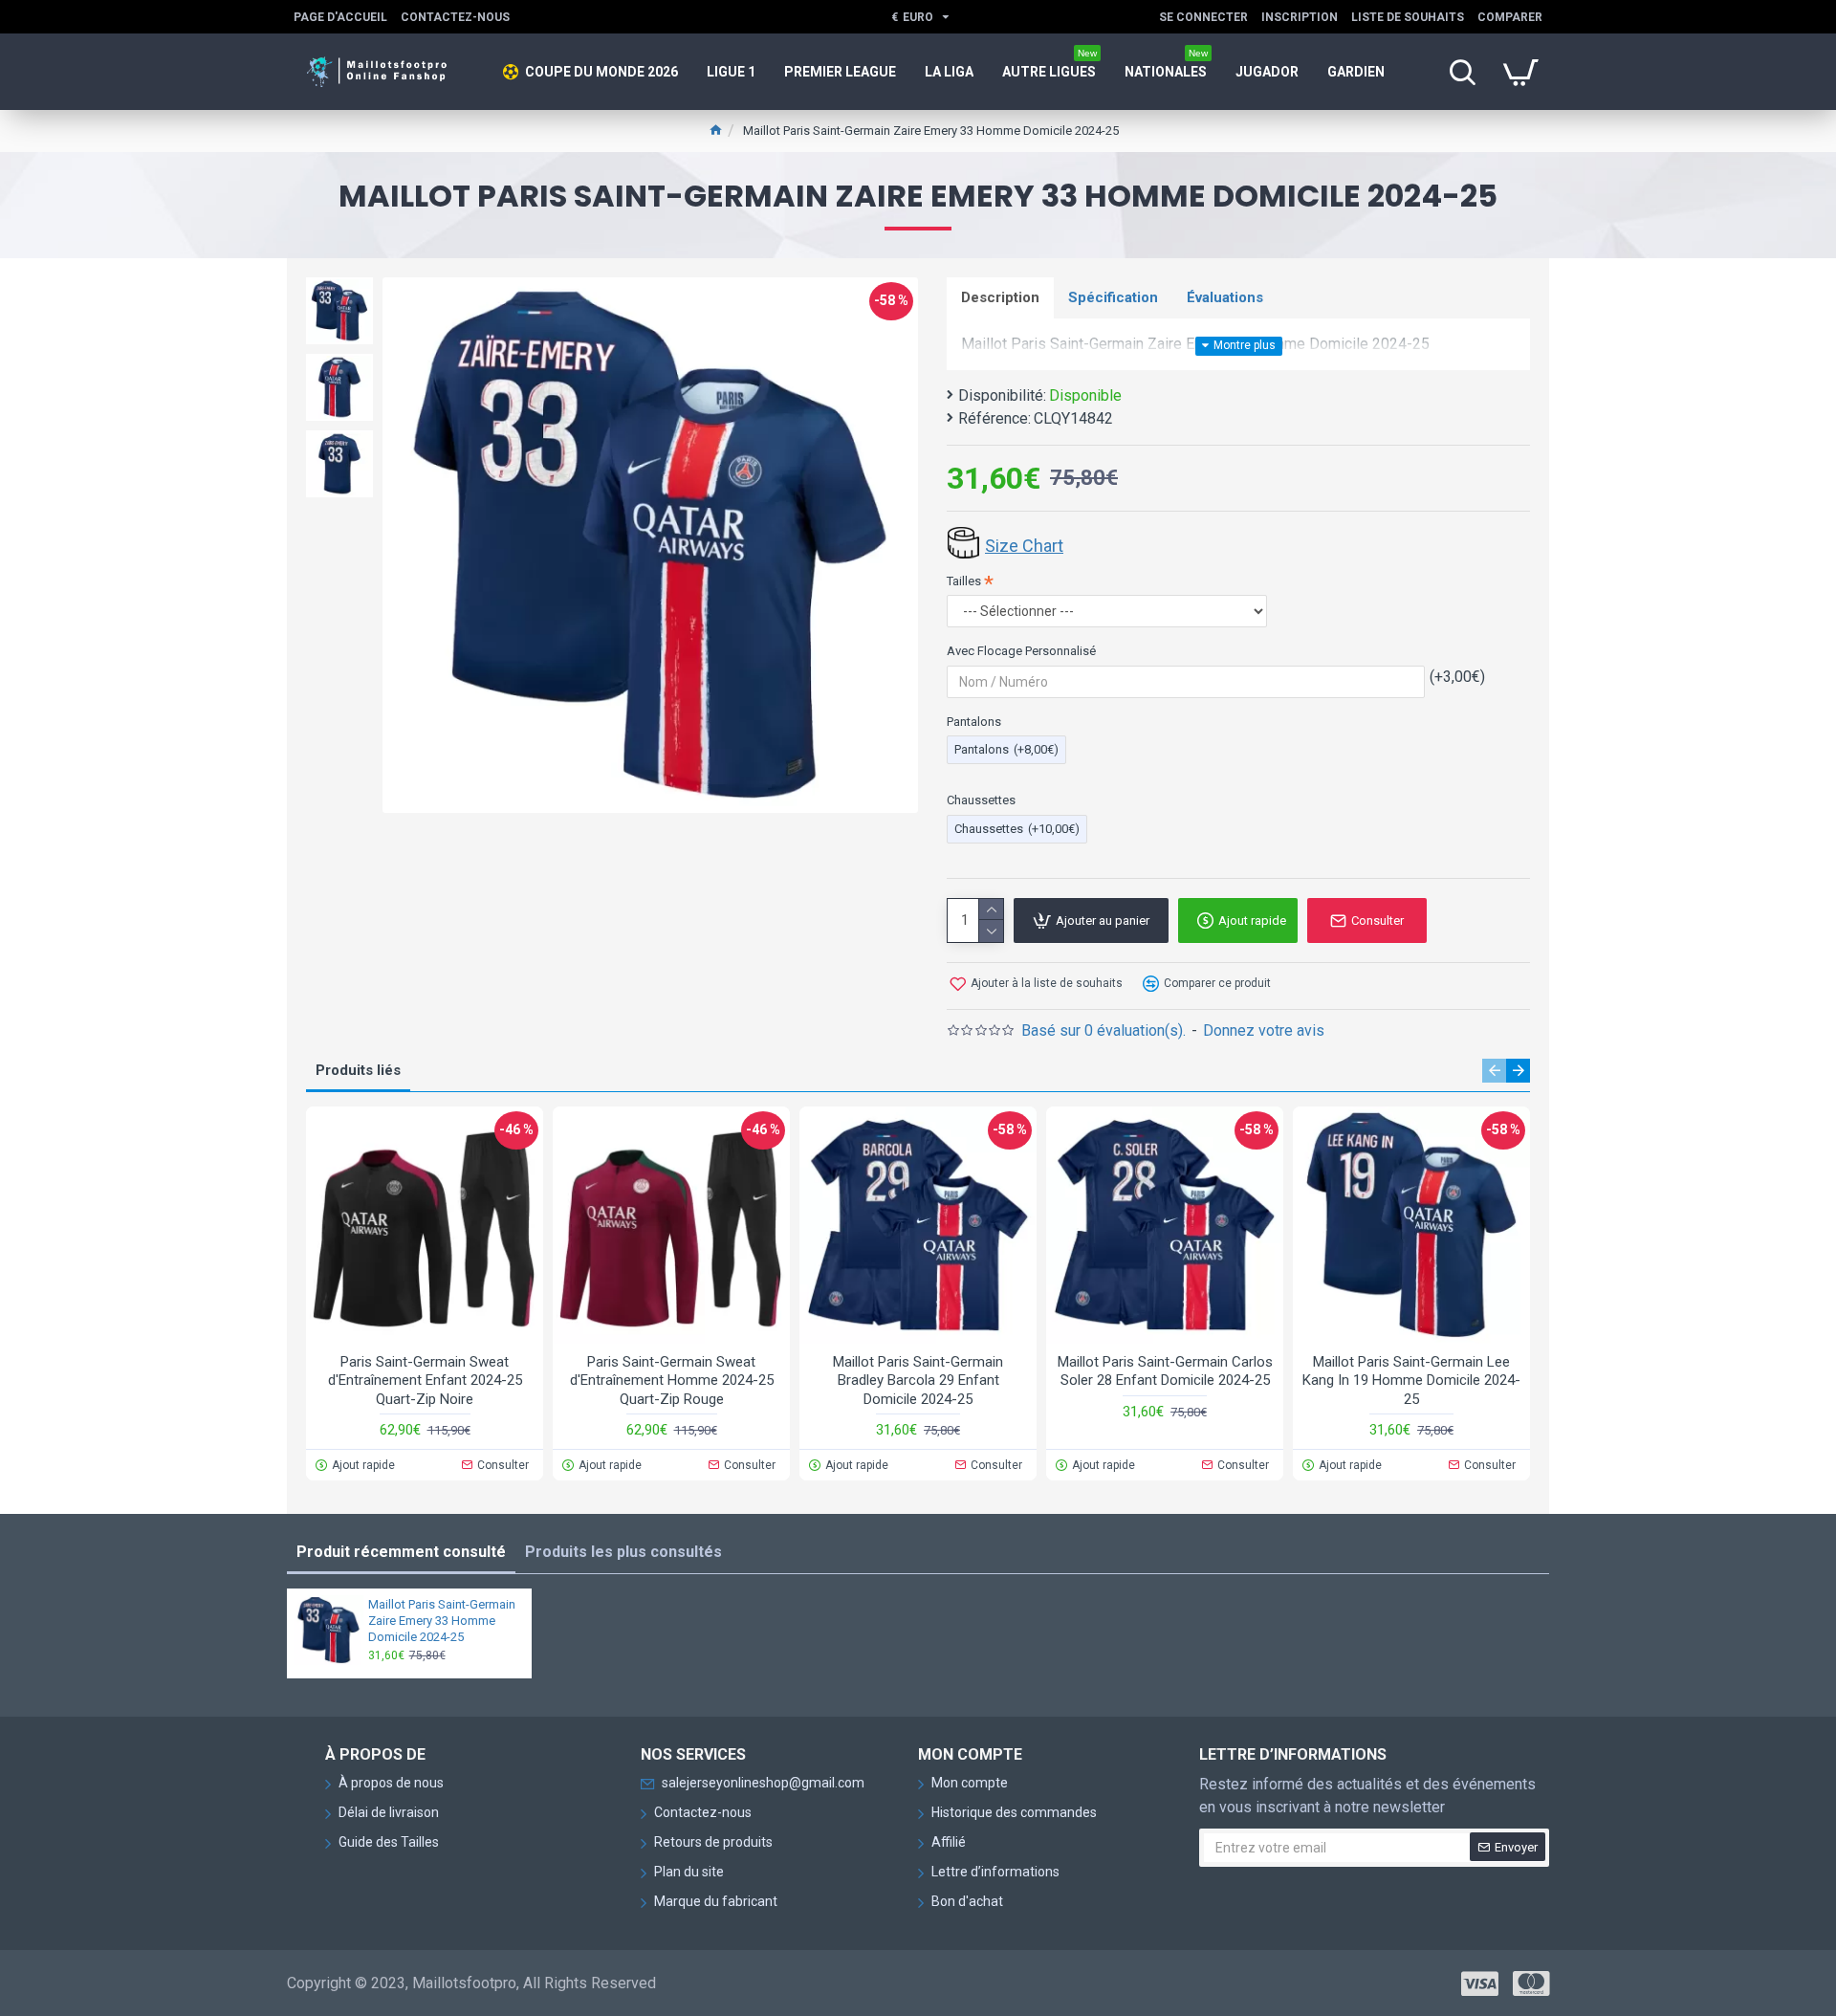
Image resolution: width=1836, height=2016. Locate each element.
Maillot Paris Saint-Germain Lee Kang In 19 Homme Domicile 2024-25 (1411, 1381)
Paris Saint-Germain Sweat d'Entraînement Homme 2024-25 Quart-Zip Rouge (672, 1381)
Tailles (964, 581)
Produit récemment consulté (401, 1552)
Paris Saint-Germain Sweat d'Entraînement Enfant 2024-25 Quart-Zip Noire (425, 1381)
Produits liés (358, 1070)
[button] (1494, 1071)
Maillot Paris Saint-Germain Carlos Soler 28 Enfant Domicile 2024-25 (1165, 1371)
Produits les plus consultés (623, 1552)
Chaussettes (981, 800)
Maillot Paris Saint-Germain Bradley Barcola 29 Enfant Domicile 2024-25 (918, 1381)
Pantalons (974, 722)
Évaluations (1225, 297)
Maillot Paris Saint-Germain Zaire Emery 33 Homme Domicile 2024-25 (442, 1621)
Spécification (1113, 297)
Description (1000, 297)
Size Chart (1024, 546)
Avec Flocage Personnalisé (1021, 651)
